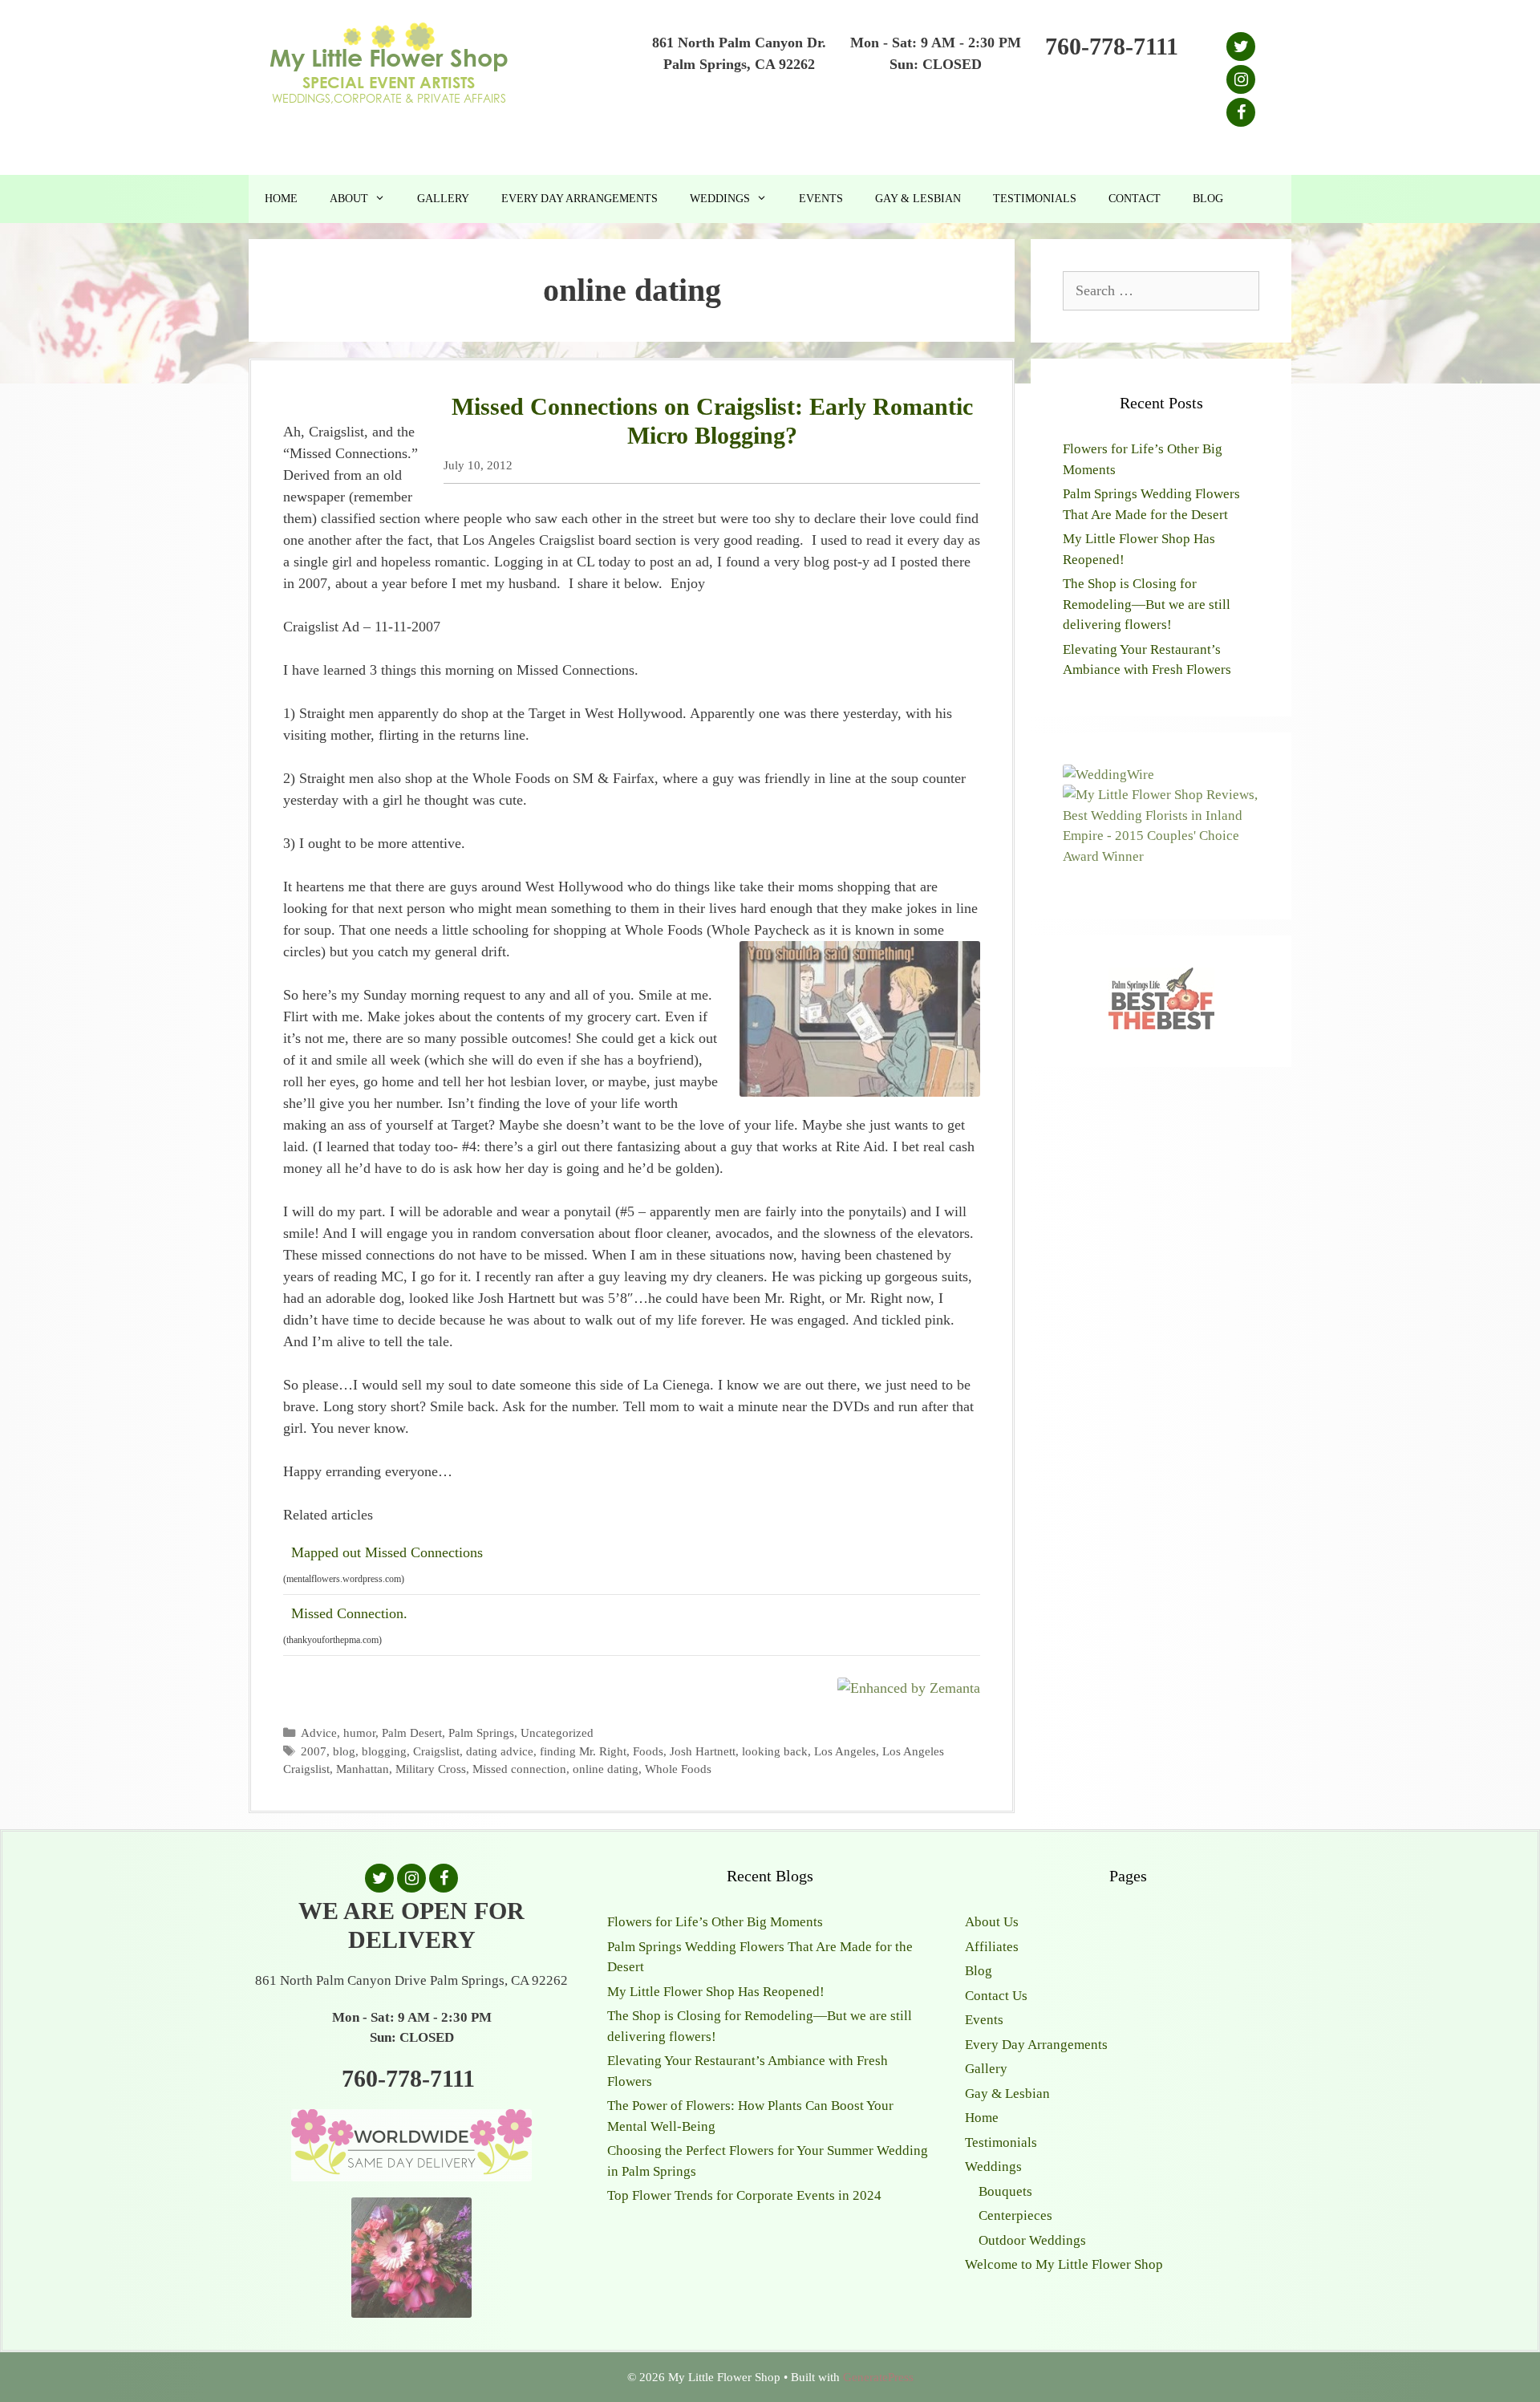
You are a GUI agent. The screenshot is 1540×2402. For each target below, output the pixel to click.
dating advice (500, 1751)
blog (344, 1751)
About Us (992, 1922)
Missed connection (519, 1769)
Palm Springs (481, 1733)
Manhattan (363, 1769)
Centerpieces (1015, 2215)
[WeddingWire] (1108, 775)
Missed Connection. (349, 1613)
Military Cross (431, 1769)
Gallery (443, 199)
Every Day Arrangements (580, 199)
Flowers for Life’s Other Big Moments (715, 1922)
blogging (384, 1751)
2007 (314, 1751)
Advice (319, 1733)
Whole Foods (678, 1769)
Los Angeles (845, 1751)
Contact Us (996, 1996)
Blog (1208, 199)
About (349, 199)
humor (359, 1733)
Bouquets (1005, 2191)
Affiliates (992, 1947)
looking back (775, 1751)
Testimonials (1035, 199)
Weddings (720, 199)
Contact (1135, 199)
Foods (648, 1751)
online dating (606, 1769)
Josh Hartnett (703, 1751)
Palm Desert (412, 1733)
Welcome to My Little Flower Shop (1064, 2264)
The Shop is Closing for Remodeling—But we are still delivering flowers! (1147, 604)
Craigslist (436, 1751)
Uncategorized (557, 1733)
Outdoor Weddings (1032, 2240)
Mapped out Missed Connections (387, 1552)
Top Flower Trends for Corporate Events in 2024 (744, 2195)
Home (281, 199)
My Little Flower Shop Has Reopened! (716, 1992)
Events (821, 199)
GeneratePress (878, 2377)
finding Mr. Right (583, 1751)
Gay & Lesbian (918, 199)
